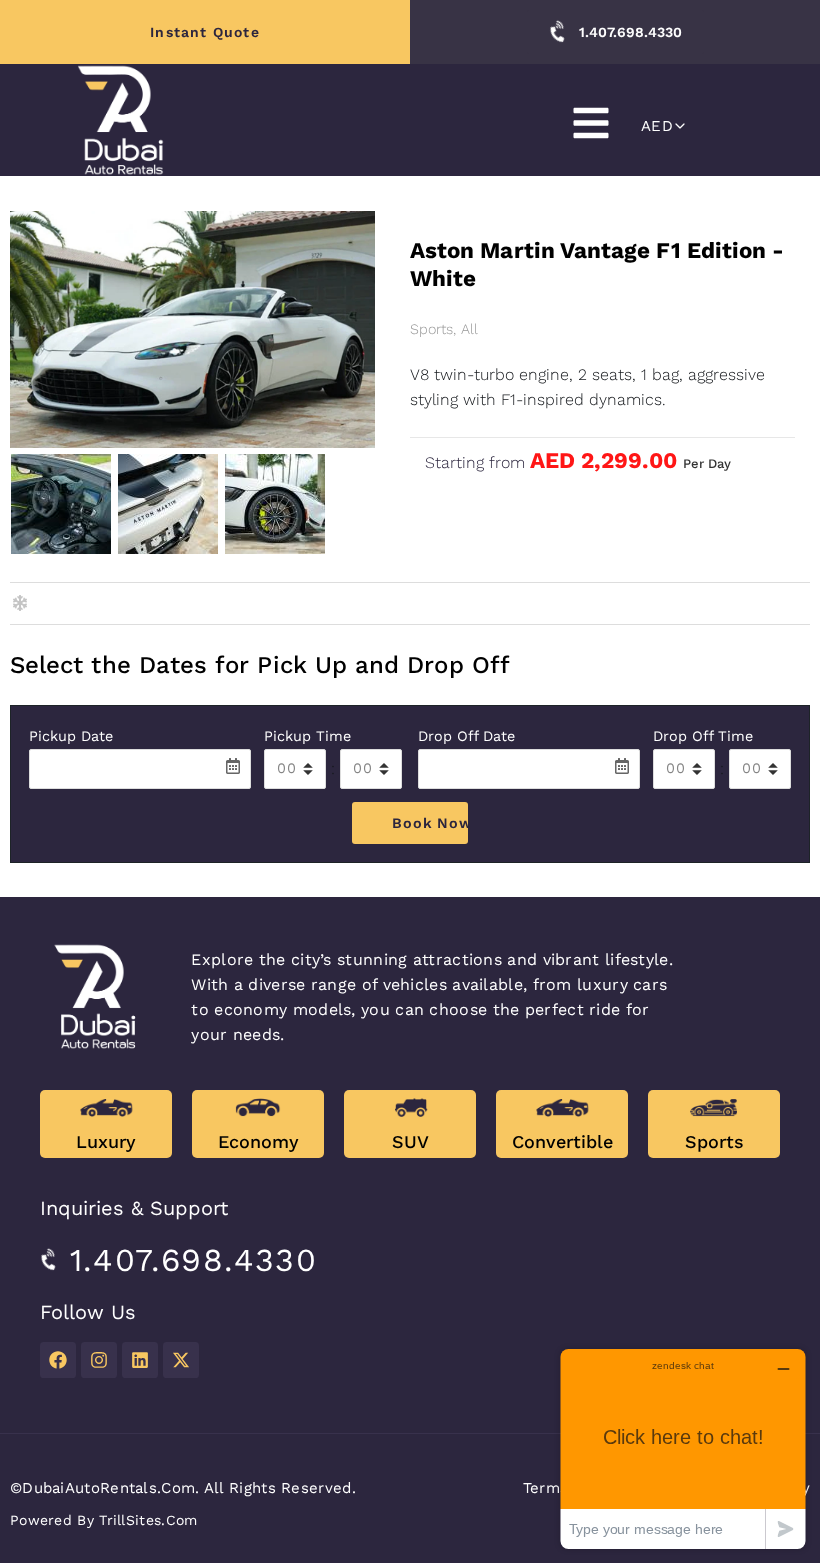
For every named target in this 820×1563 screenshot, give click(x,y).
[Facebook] (58, 1360)
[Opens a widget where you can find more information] (683, 1448)
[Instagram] (99, 1360)
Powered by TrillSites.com (104, 1520)
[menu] (591, 123)
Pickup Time (307, 736)
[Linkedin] (140, 1360)
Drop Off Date (466, 736)
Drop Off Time (703, 736)
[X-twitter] (181, 1360)
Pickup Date (71, 736)
